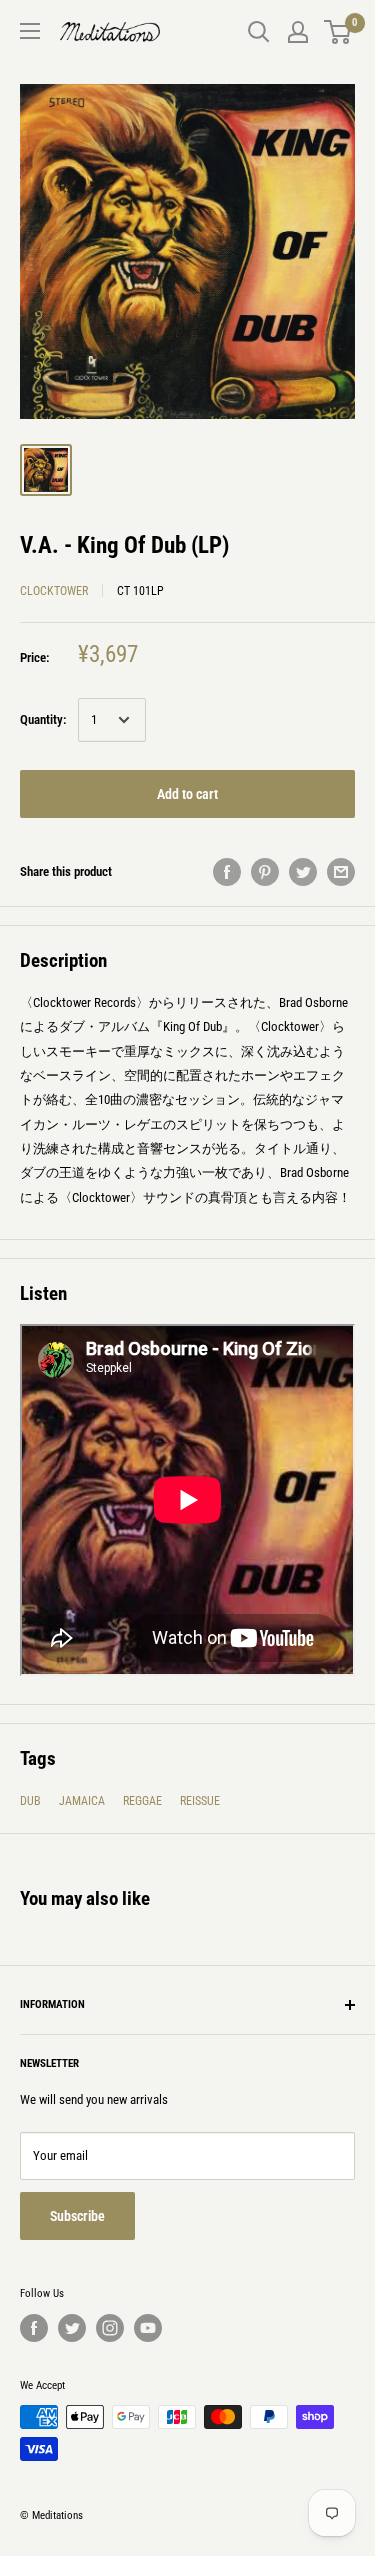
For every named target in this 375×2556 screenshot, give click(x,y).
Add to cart (187, 794)
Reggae (142, 1801)
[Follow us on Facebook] (34, 2328)
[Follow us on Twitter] (72, 2328)
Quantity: (43, 719)
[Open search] (259, 32)
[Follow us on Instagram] (110, 2328)
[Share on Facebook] (227, 872)
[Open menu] (30, 31)
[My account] (298, 32)
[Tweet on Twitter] (303, 872)
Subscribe (77, 2216)
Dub (30, 1801)
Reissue (200, 1801)
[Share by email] (341, 872)
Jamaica (82, 1801)
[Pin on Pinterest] (265, 872)
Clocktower (54, 591)
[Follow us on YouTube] (148, 2328)
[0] (338, 32)
